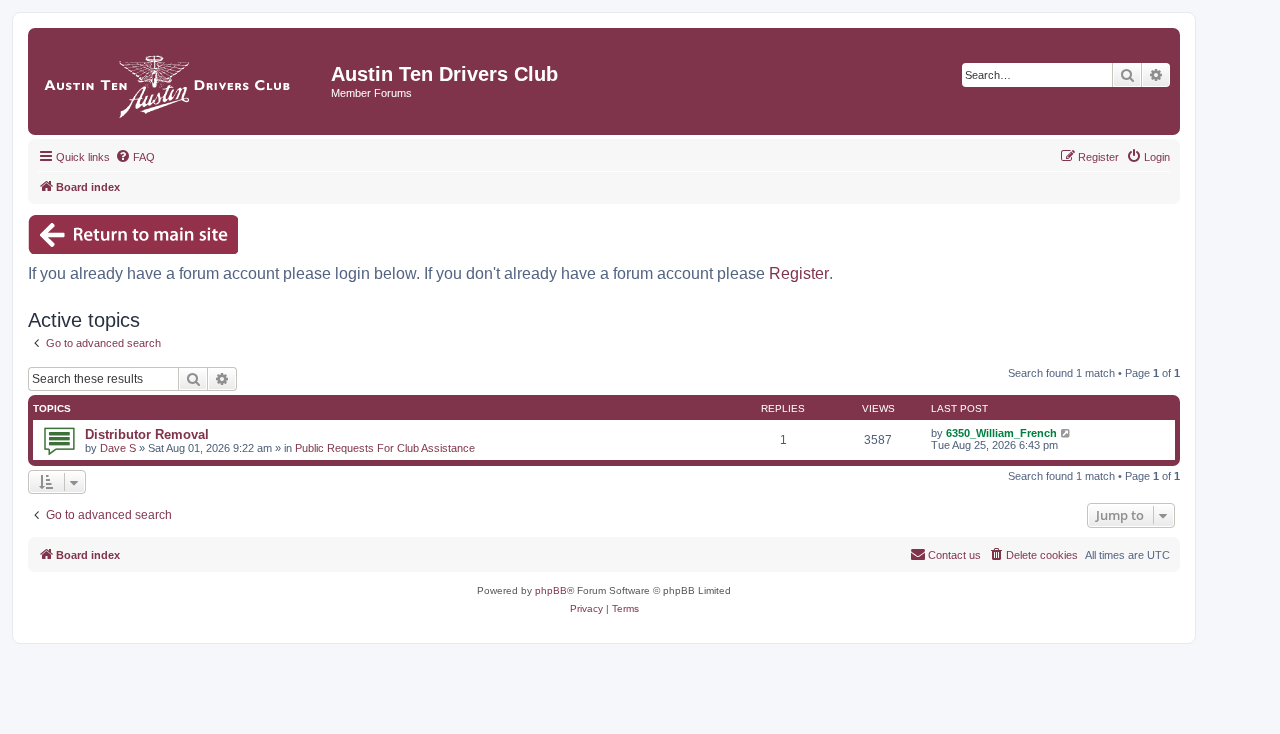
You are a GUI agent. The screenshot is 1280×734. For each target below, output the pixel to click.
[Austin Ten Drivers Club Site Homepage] (182, 81)
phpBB (551, 590)
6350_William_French (1001, 433)
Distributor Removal (147, 434)
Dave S (118, 448)
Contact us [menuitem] (954, 555)
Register (799, 273)
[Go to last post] (1066, 433)
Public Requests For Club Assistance (385, 448)
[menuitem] (135, 157)
